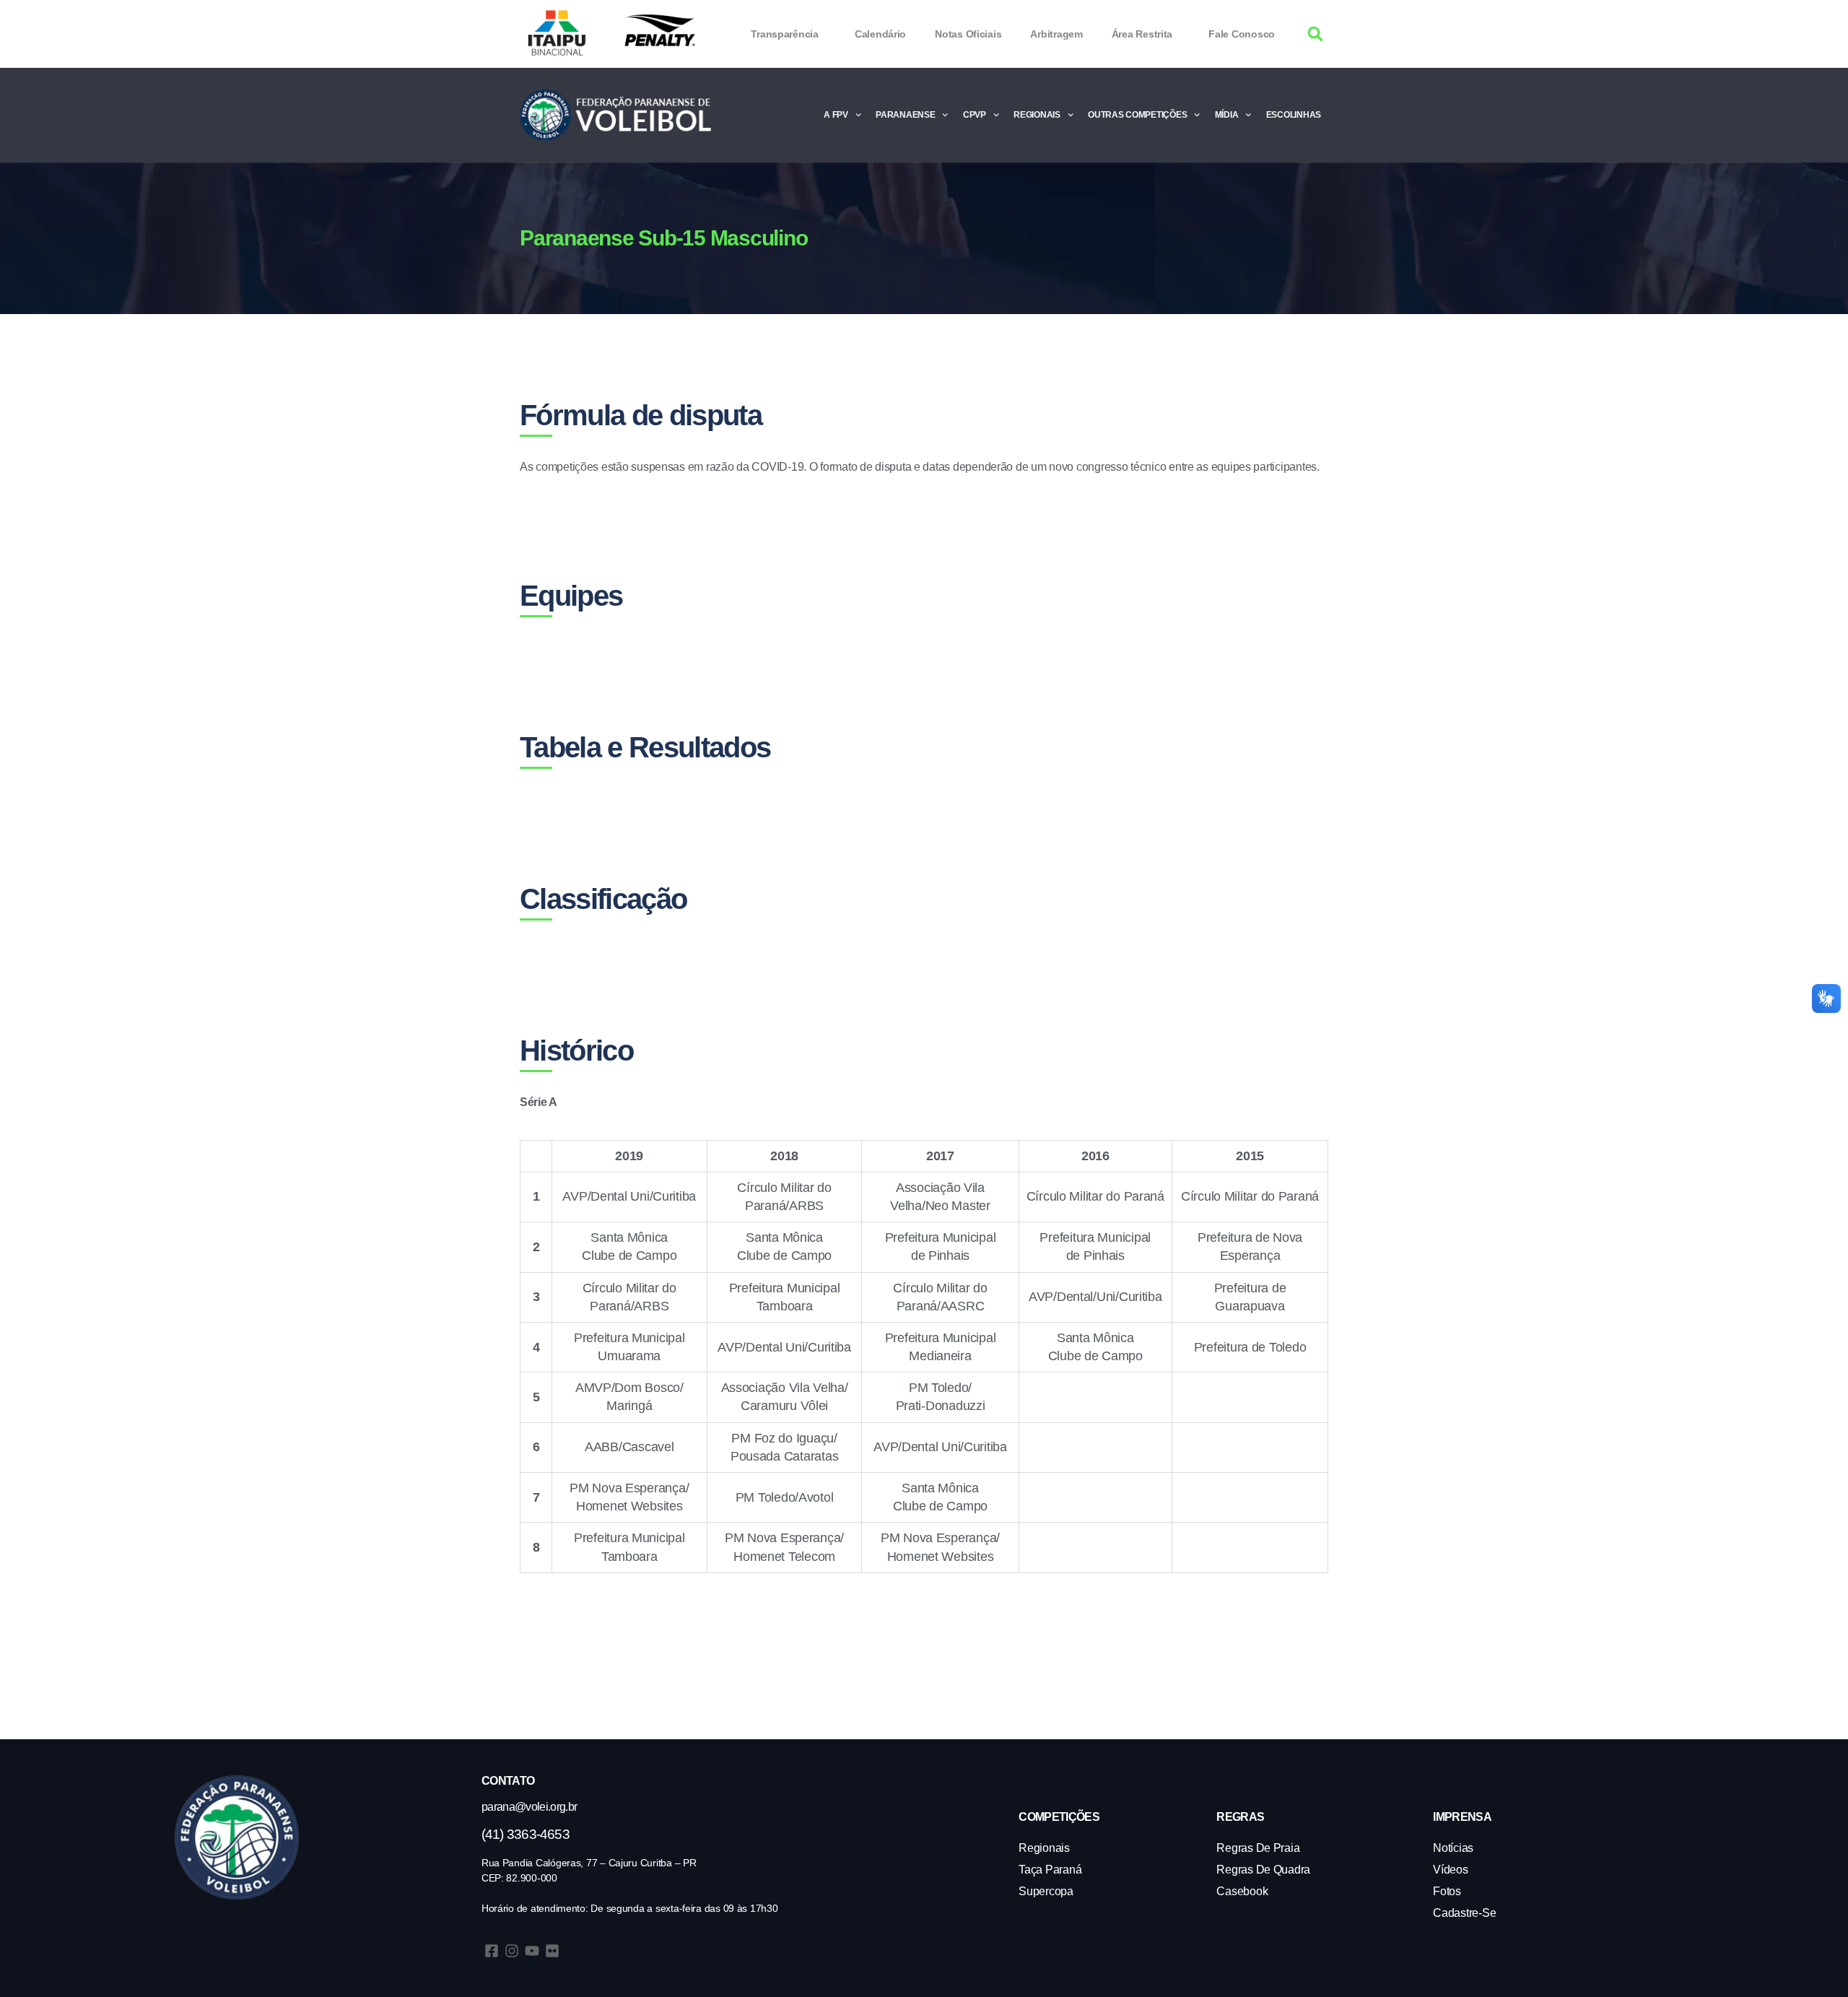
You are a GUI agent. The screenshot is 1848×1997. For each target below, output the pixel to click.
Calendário (880, 34)
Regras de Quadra (1263, 1870)
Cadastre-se (1464, 1913)
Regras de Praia (1258, 1848)
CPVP (975, 115)
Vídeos (1450, 1870)
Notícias (1453, 1848)
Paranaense (905, 115)
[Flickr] (552, 1951)
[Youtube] (532, 1951)
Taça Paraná (1050, 1870)
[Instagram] (512, 1951)
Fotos (1447, 1891)
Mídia (1227, 115)
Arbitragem (1056, 34)
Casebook (1242, 1891)
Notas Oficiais (968, 34)
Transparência (785, 34)
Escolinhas (1294, 115)
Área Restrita (1142, 34)
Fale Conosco (1242, 34)
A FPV (836, 115)
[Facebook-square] (492, 1951)
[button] (1316, 34)
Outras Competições (1137, 115)
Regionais (1037, 115)
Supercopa (1046, 1891)
